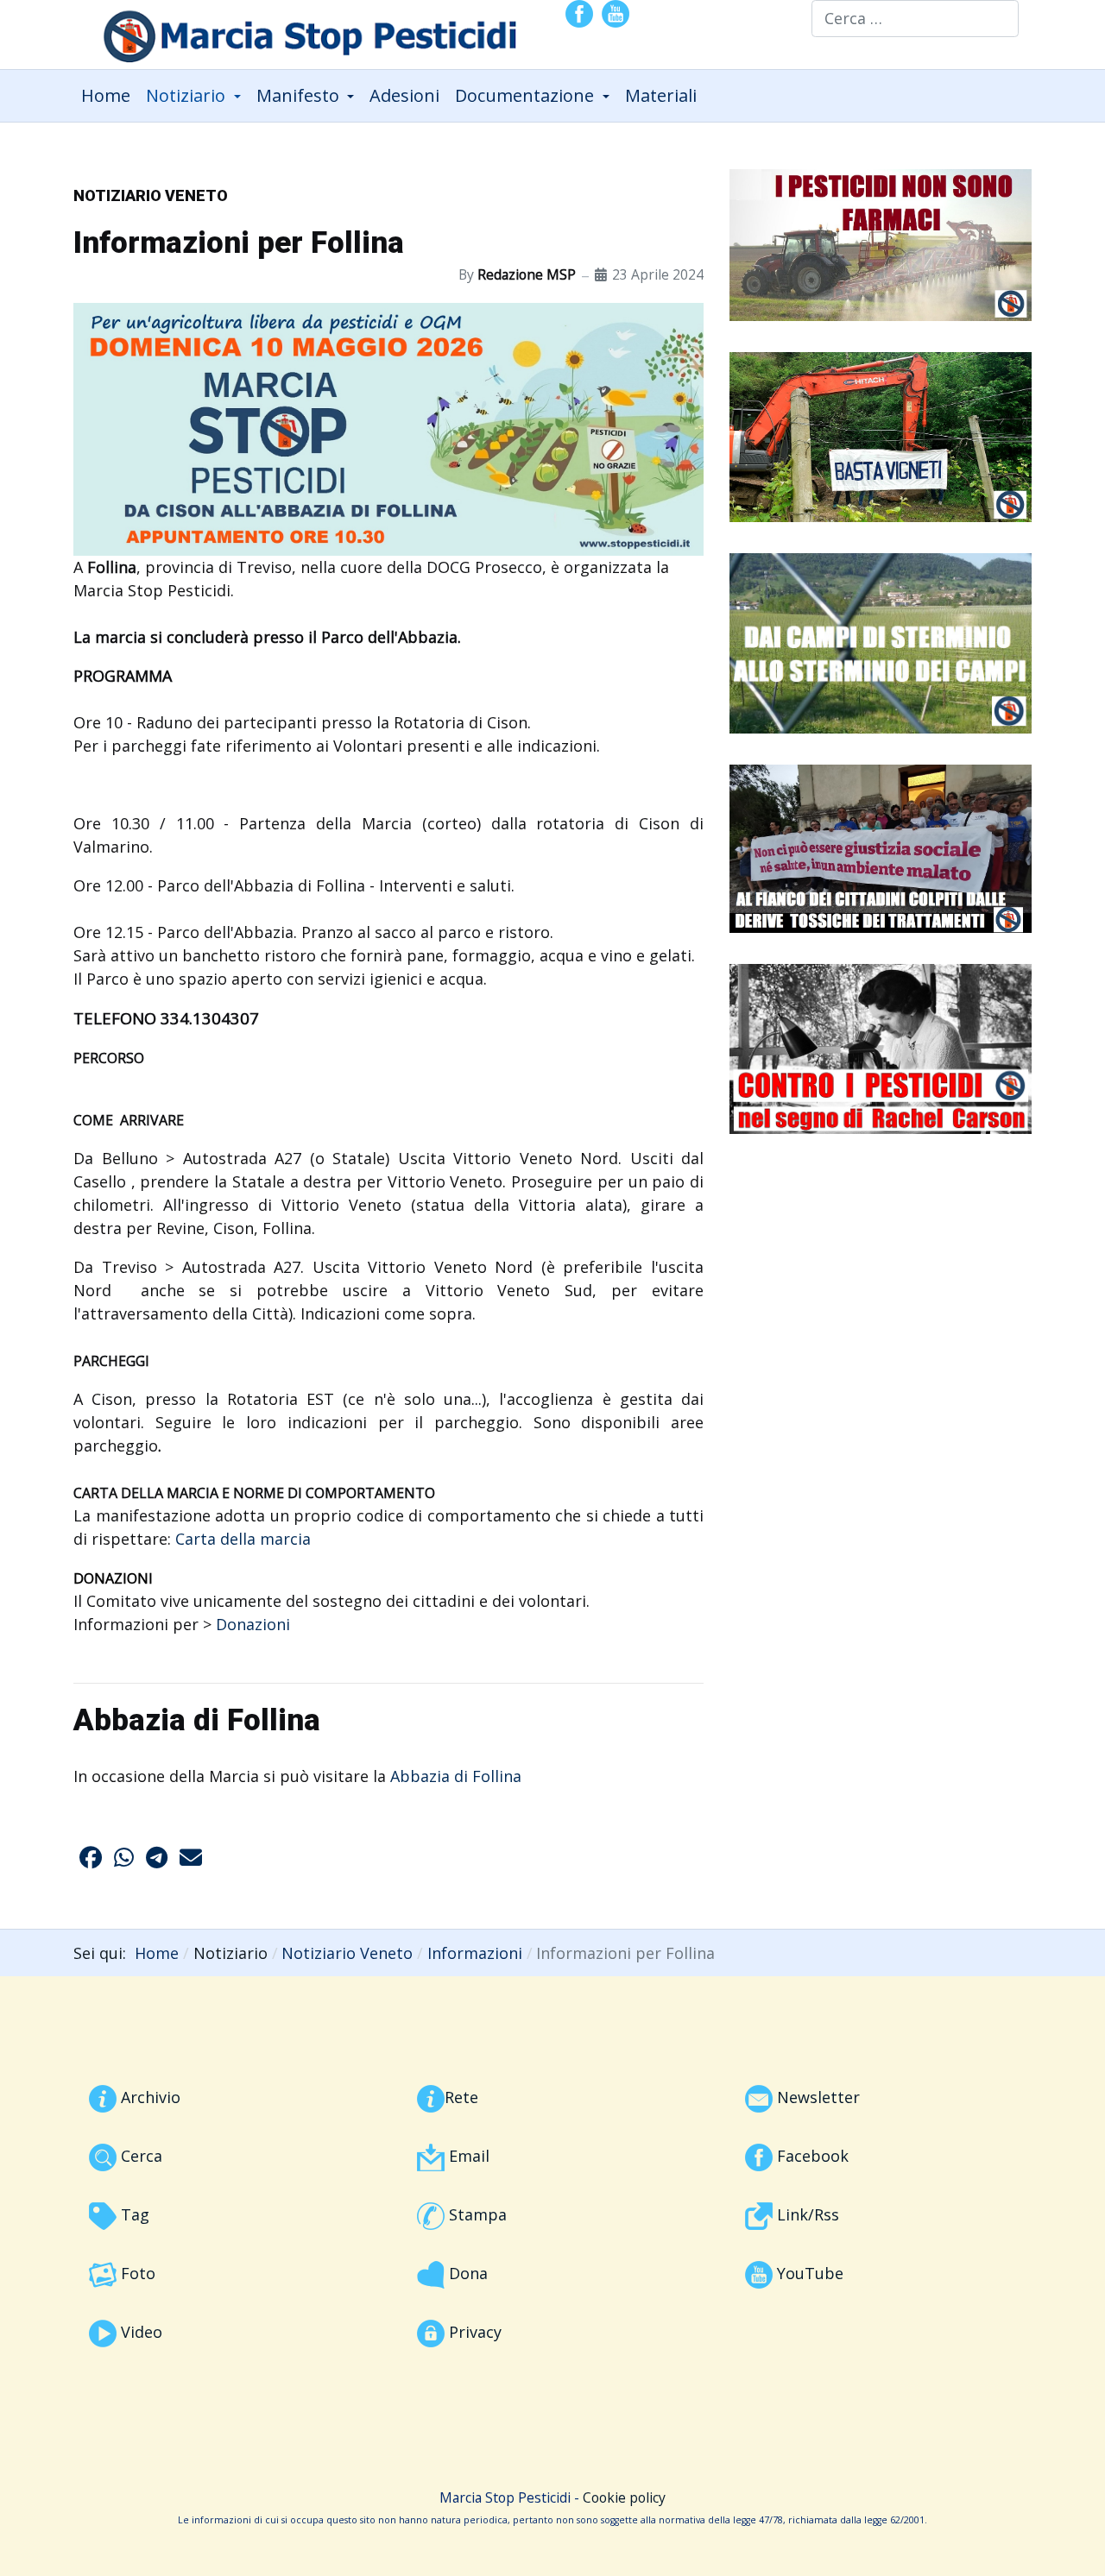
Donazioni (253, 1624)
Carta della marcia (243, 1539)
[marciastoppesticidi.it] (299, 32)
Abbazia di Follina (456, 1776)
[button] (193, 96)
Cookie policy (624, 2497)
